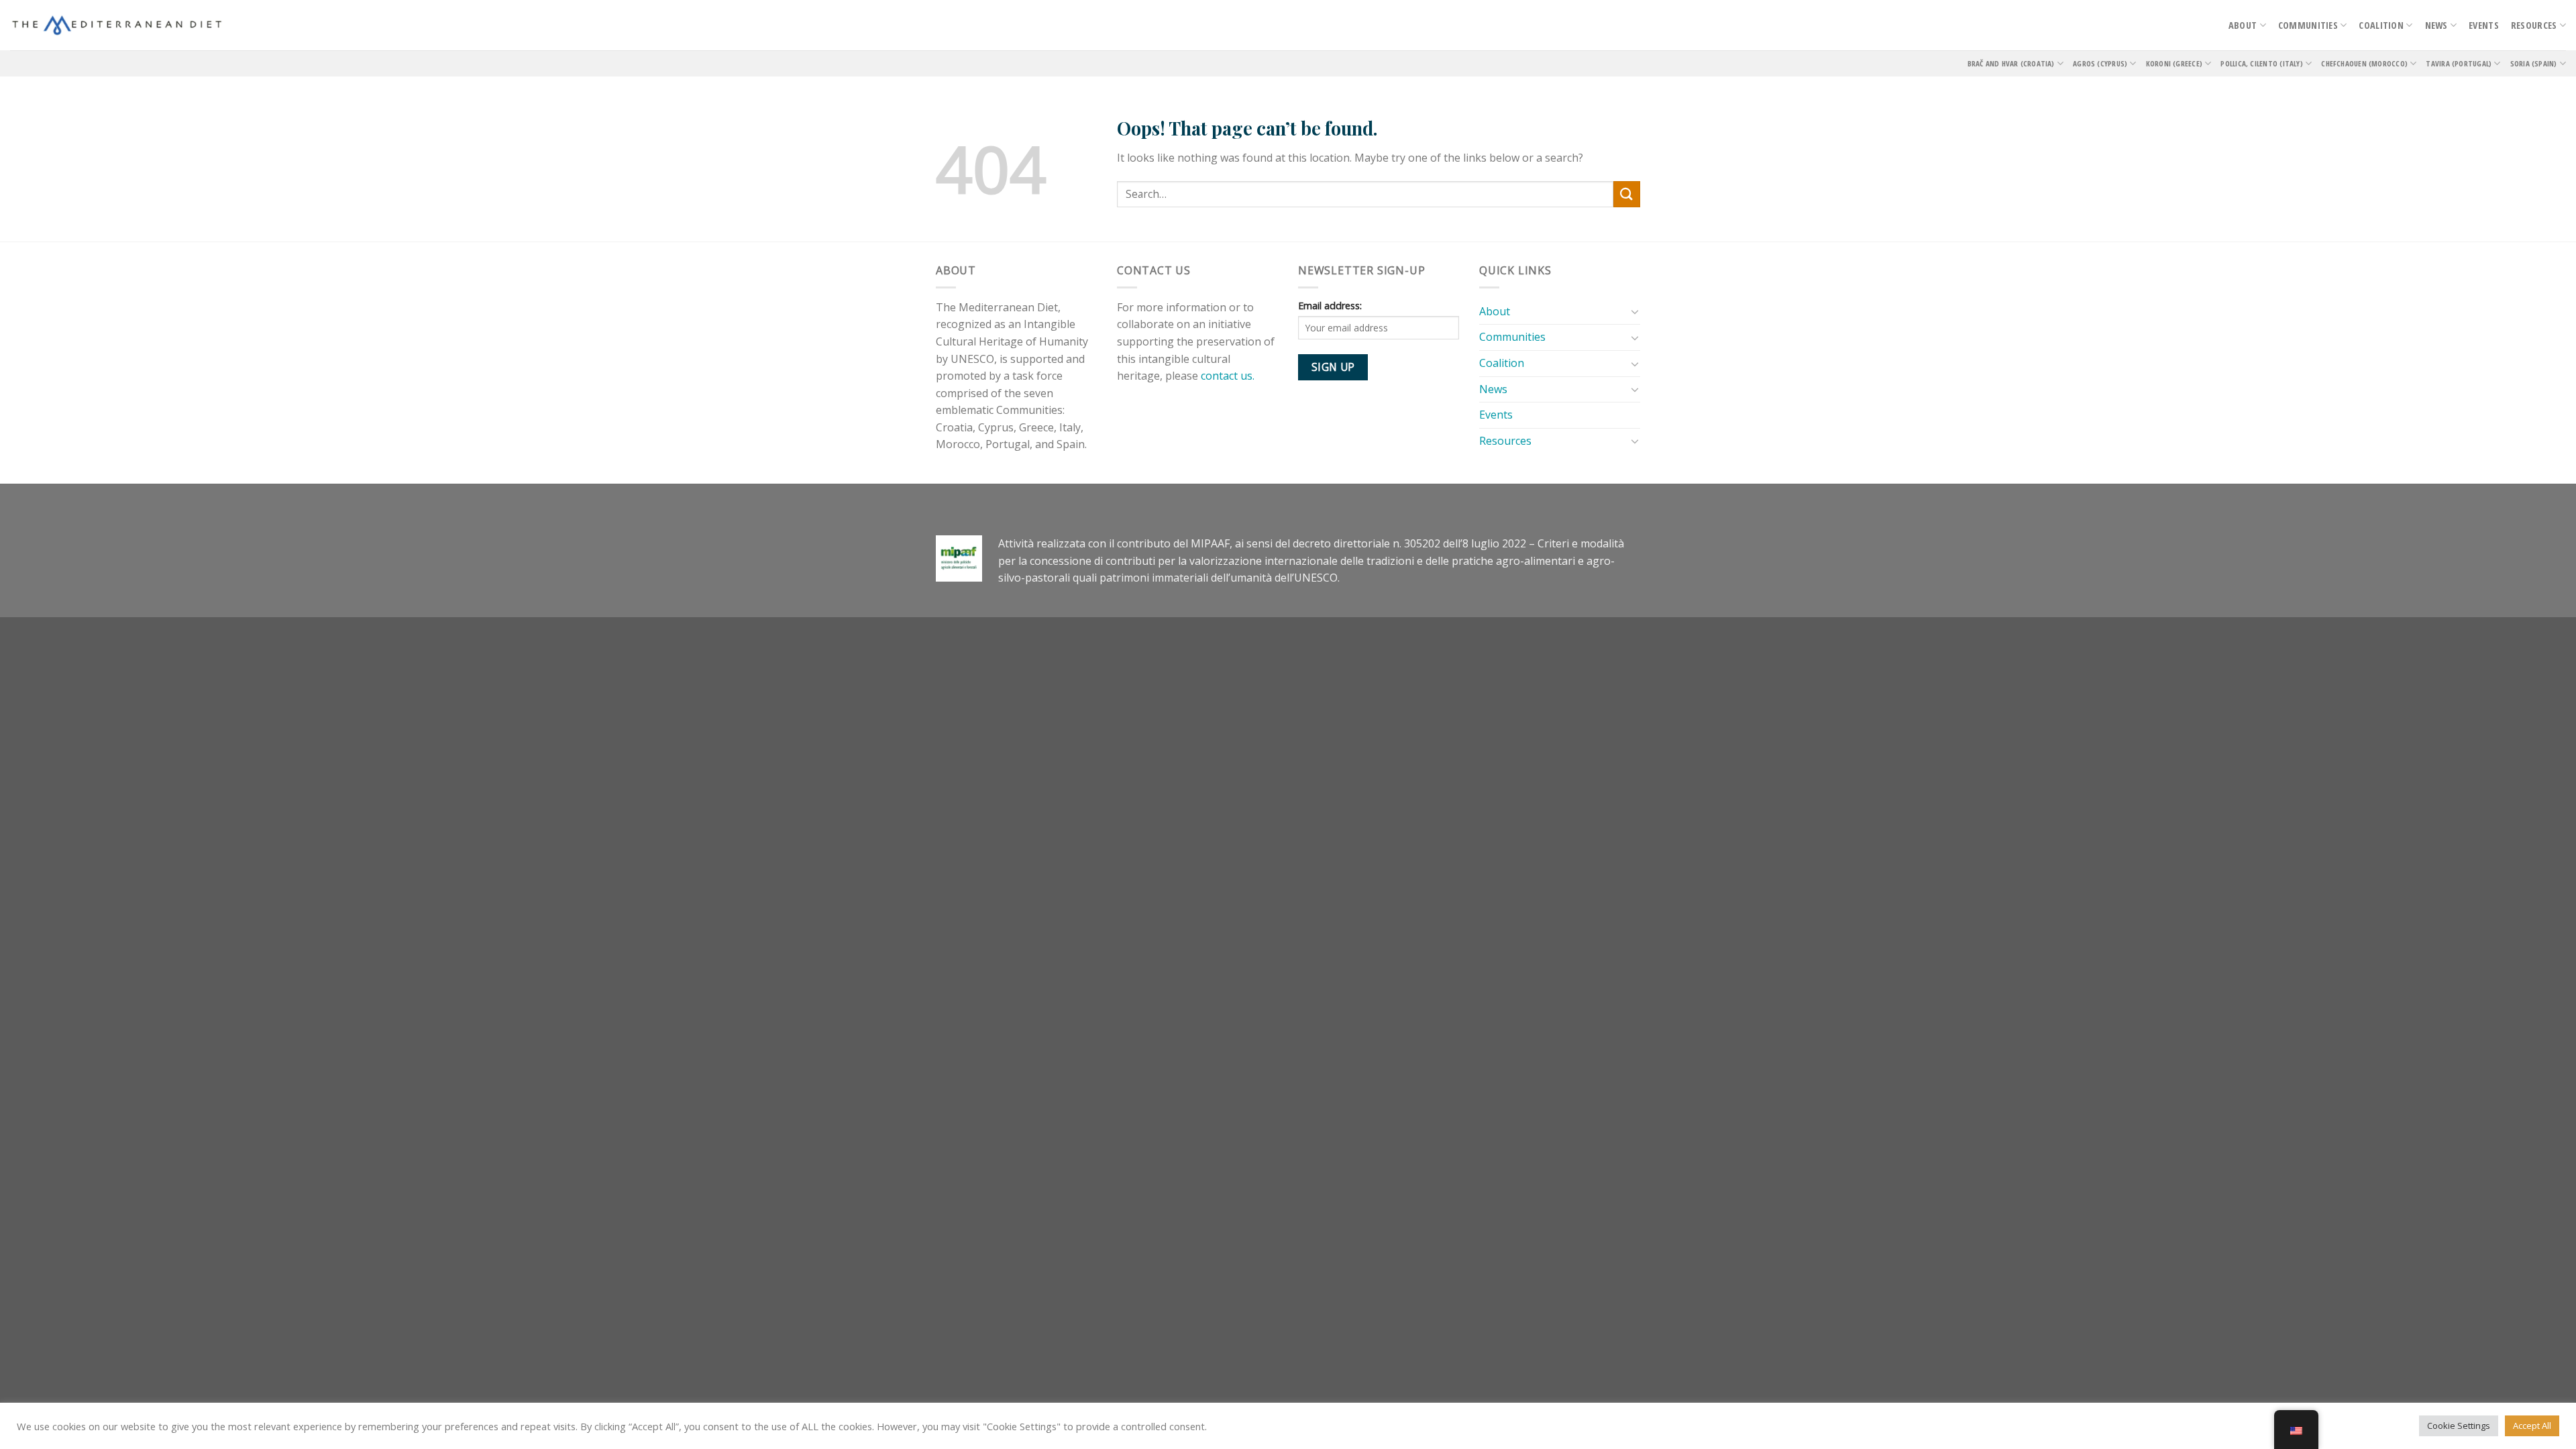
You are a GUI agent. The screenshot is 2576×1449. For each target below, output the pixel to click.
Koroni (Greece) (2174, 63)
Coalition (2381, 25)
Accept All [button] (2532, 1426)
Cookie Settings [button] (2459, 1426)
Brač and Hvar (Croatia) (2011, 63)
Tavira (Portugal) (2459, 63)
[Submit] (1627, 194)
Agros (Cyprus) (2100, 63)
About (2243, 25)
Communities (2308, 25)
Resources (2534, 25)
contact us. (1230, 376)
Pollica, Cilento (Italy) (2261, 63)
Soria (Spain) (2534, 63)
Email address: (1330, 306)
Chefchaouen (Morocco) (2364, 63)
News (2436, 25)
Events (2484, 25)
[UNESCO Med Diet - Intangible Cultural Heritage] (117, 25)
